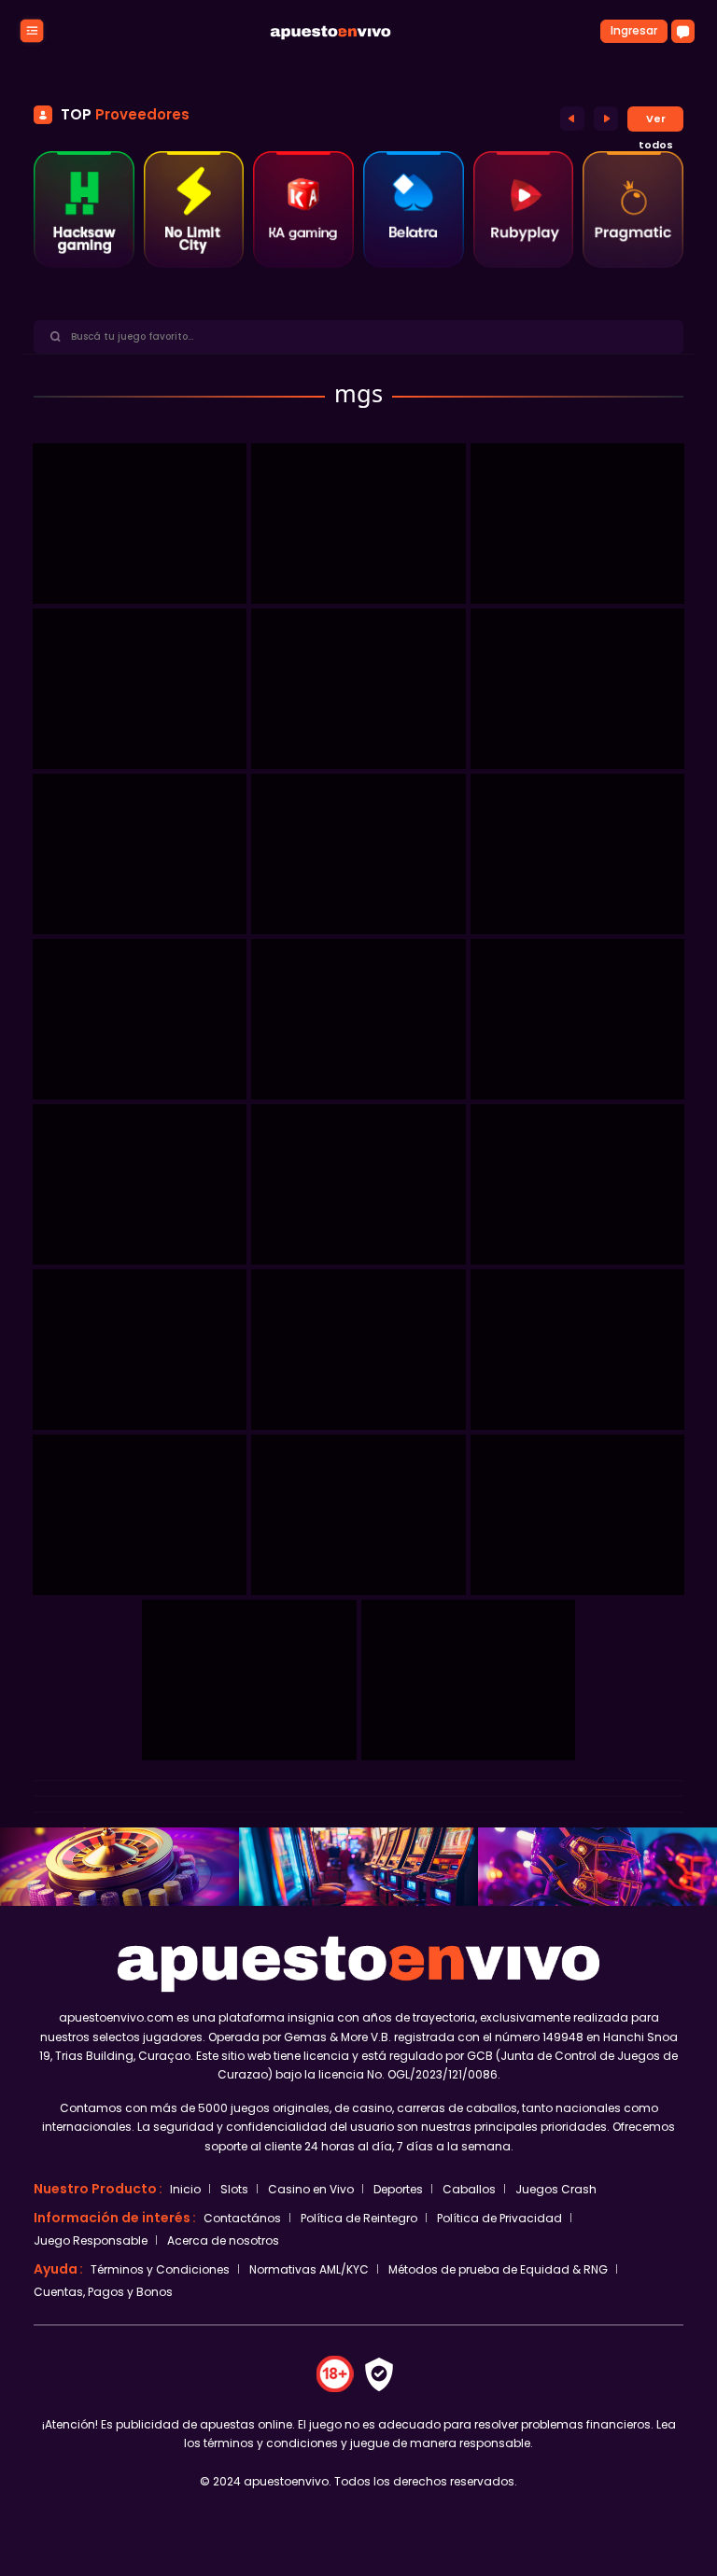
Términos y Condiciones (160, 2269)
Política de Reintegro (359, 2218)
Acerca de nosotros (223, 2240)
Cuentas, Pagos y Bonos (103, 2292)
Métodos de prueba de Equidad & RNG (498, 2269)
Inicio (185, 2189)
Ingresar (634, 30)
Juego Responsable (91, 2240)
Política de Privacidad (499, 2218)
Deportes (398, 2189)
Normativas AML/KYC (309, 2269)
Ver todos (656, 121)
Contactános (242, 2218)
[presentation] (572, 118)
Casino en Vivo (311, 2189)
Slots (234, 2189)
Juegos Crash (556, 2189)
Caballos (469, 2189)
